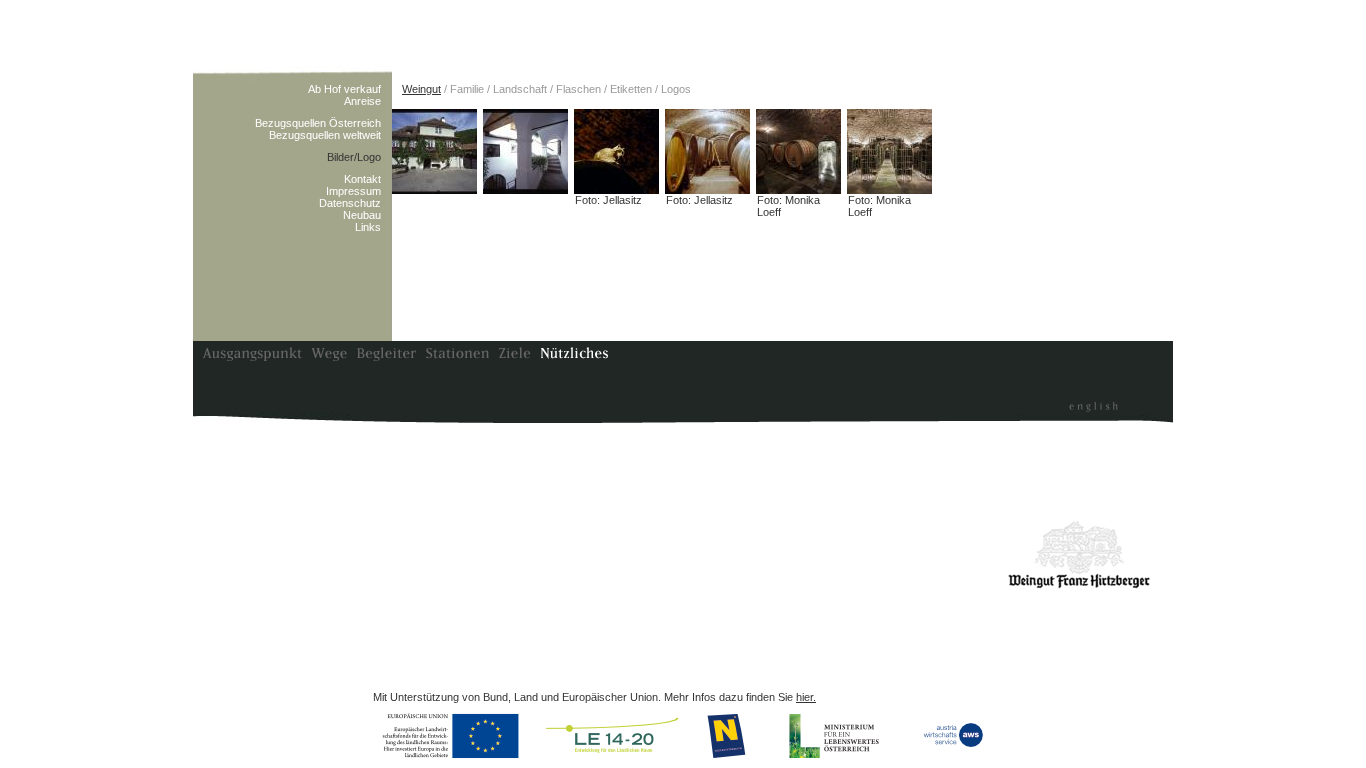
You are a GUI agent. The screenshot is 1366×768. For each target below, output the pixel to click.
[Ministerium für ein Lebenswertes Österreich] (835, 736)
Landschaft (520, 89)
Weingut (421, 89)
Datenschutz (350, 203)
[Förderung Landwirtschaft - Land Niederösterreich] (728, 736)
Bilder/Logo (354, 157)
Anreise (362, 101)
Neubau (362, 215)
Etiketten (631, 89)
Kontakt (362, 179)
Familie (467, 89)
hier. (806, 697)
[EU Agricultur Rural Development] (454, 736)
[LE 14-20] (613, 736)
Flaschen (578, 89)
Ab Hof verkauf (344, 89)
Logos (676, 89)
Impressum (353, 191)
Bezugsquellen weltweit (325, 135)
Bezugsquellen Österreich (318, 123)
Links (368, 227)
